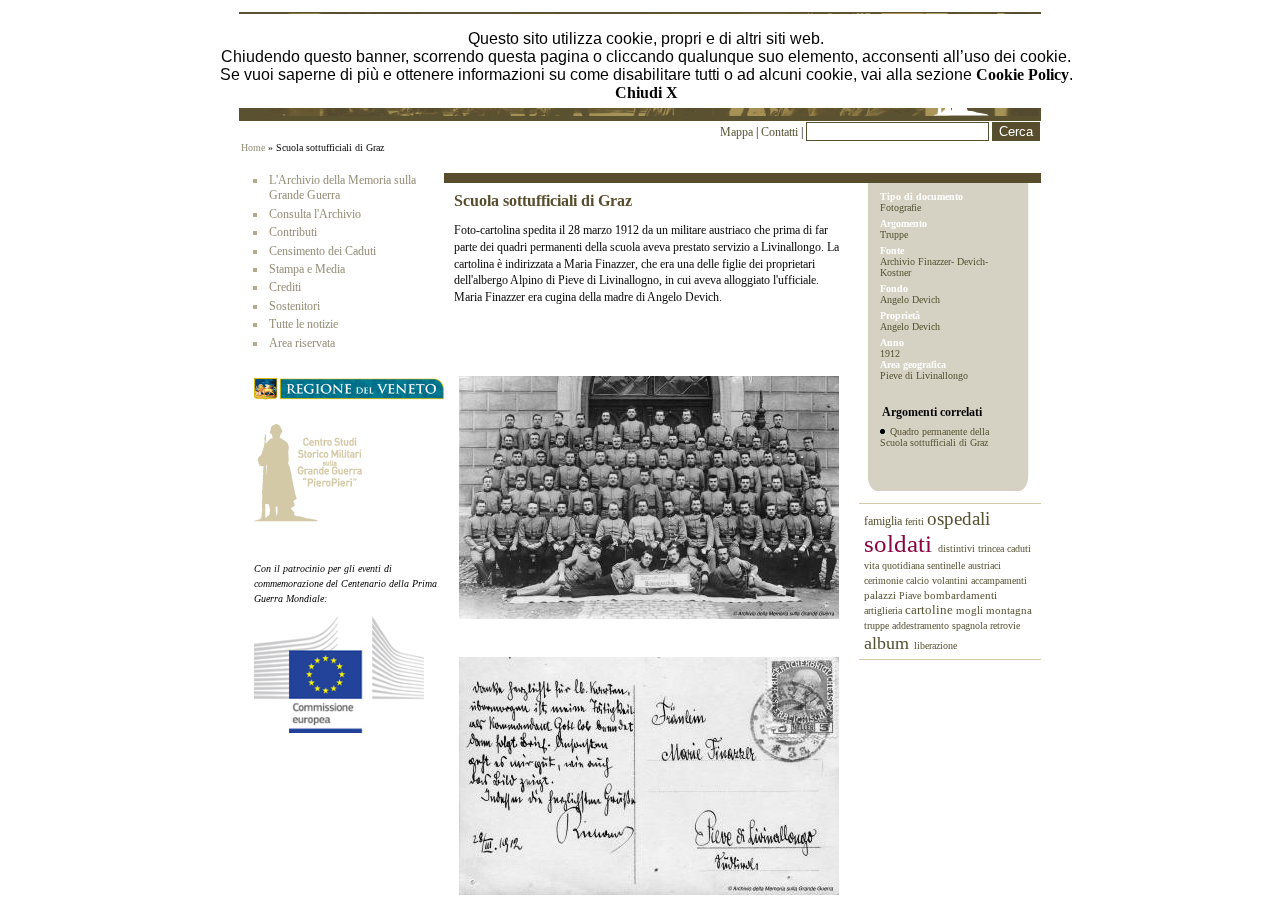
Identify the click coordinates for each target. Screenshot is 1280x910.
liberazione (935, 645)
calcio (919, 580)
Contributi (293, 232)
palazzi (881, 595)
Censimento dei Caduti (322, 251)
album (889, 643)
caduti (1019, 548)
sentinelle (947, 565)
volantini (951, 580)
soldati (901, 543)
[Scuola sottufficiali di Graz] (649, 615)
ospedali (958, 519)
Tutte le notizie (303, 324)
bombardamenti (960, 595)
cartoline (930, 610)
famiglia (884, 521)
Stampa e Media (307, 269)
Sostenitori (294, 306)
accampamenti (999, 580)
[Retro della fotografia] (649, 891)
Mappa (736, 132)
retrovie (1005, 625)
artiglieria (884, 610)
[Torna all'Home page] (640, 112)
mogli (971, 610)
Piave (911, 595)
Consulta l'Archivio (315, 214)
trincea (992, 548)
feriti (916, 521)
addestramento (922, 625)
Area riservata (302, 343)
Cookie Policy (1022, 74)
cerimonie (885, 580)
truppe (878, 625)
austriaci (984, 565)
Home (253, 147)
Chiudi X (646, 92)
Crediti (285, 287)
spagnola (971, 625)
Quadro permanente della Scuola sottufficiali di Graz (934, 437)
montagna (1009, 610)
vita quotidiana (895, 565)
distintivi (958, 548)
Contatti (781, 132)
